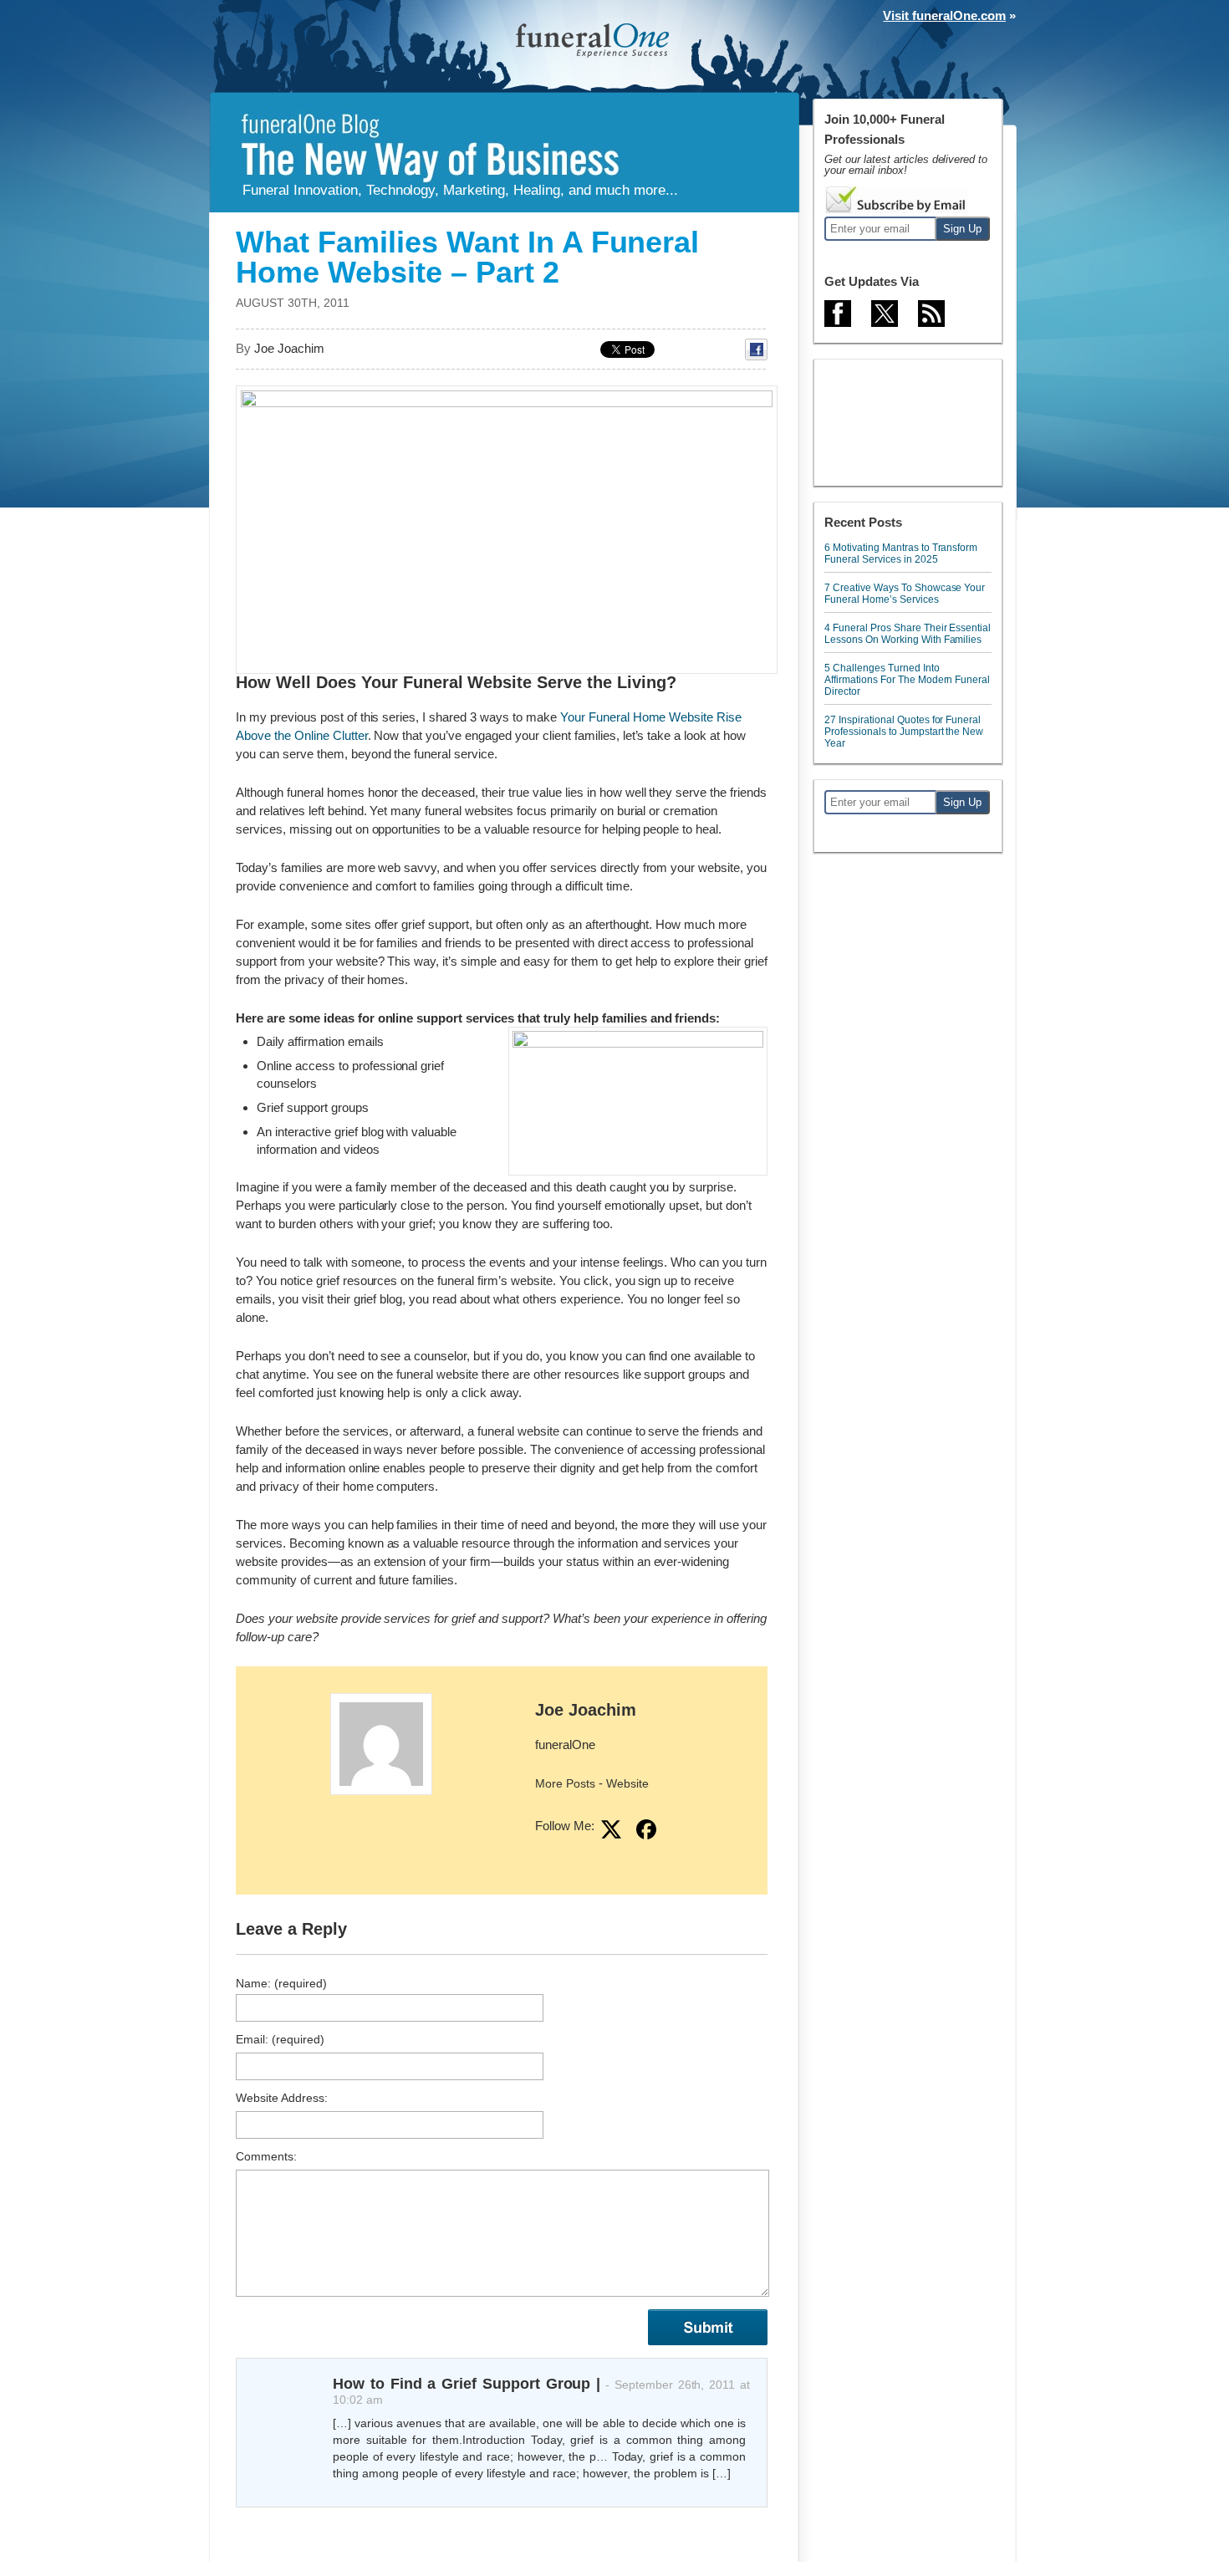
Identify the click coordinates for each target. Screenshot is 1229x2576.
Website (627, 1783)
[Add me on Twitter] (611, 1829)
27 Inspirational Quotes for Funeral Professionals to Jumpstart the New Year (904, 732)
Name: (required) (281, 1983)
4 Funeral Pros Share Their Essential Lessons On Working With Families (908, 634)
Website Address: (282, 2098)
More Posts (565, 1783)
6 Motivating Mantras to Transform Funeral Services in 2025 (901, 553)
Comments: (266, 2156)
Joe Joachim (586, 1710)
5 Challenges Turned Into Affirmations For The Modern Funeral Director (907, 680)
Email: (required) (280, 2039)
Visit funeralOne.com (944, 15)
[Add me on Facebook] (646, 1829)
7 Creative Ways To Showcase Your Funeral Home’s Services (905, 594)
